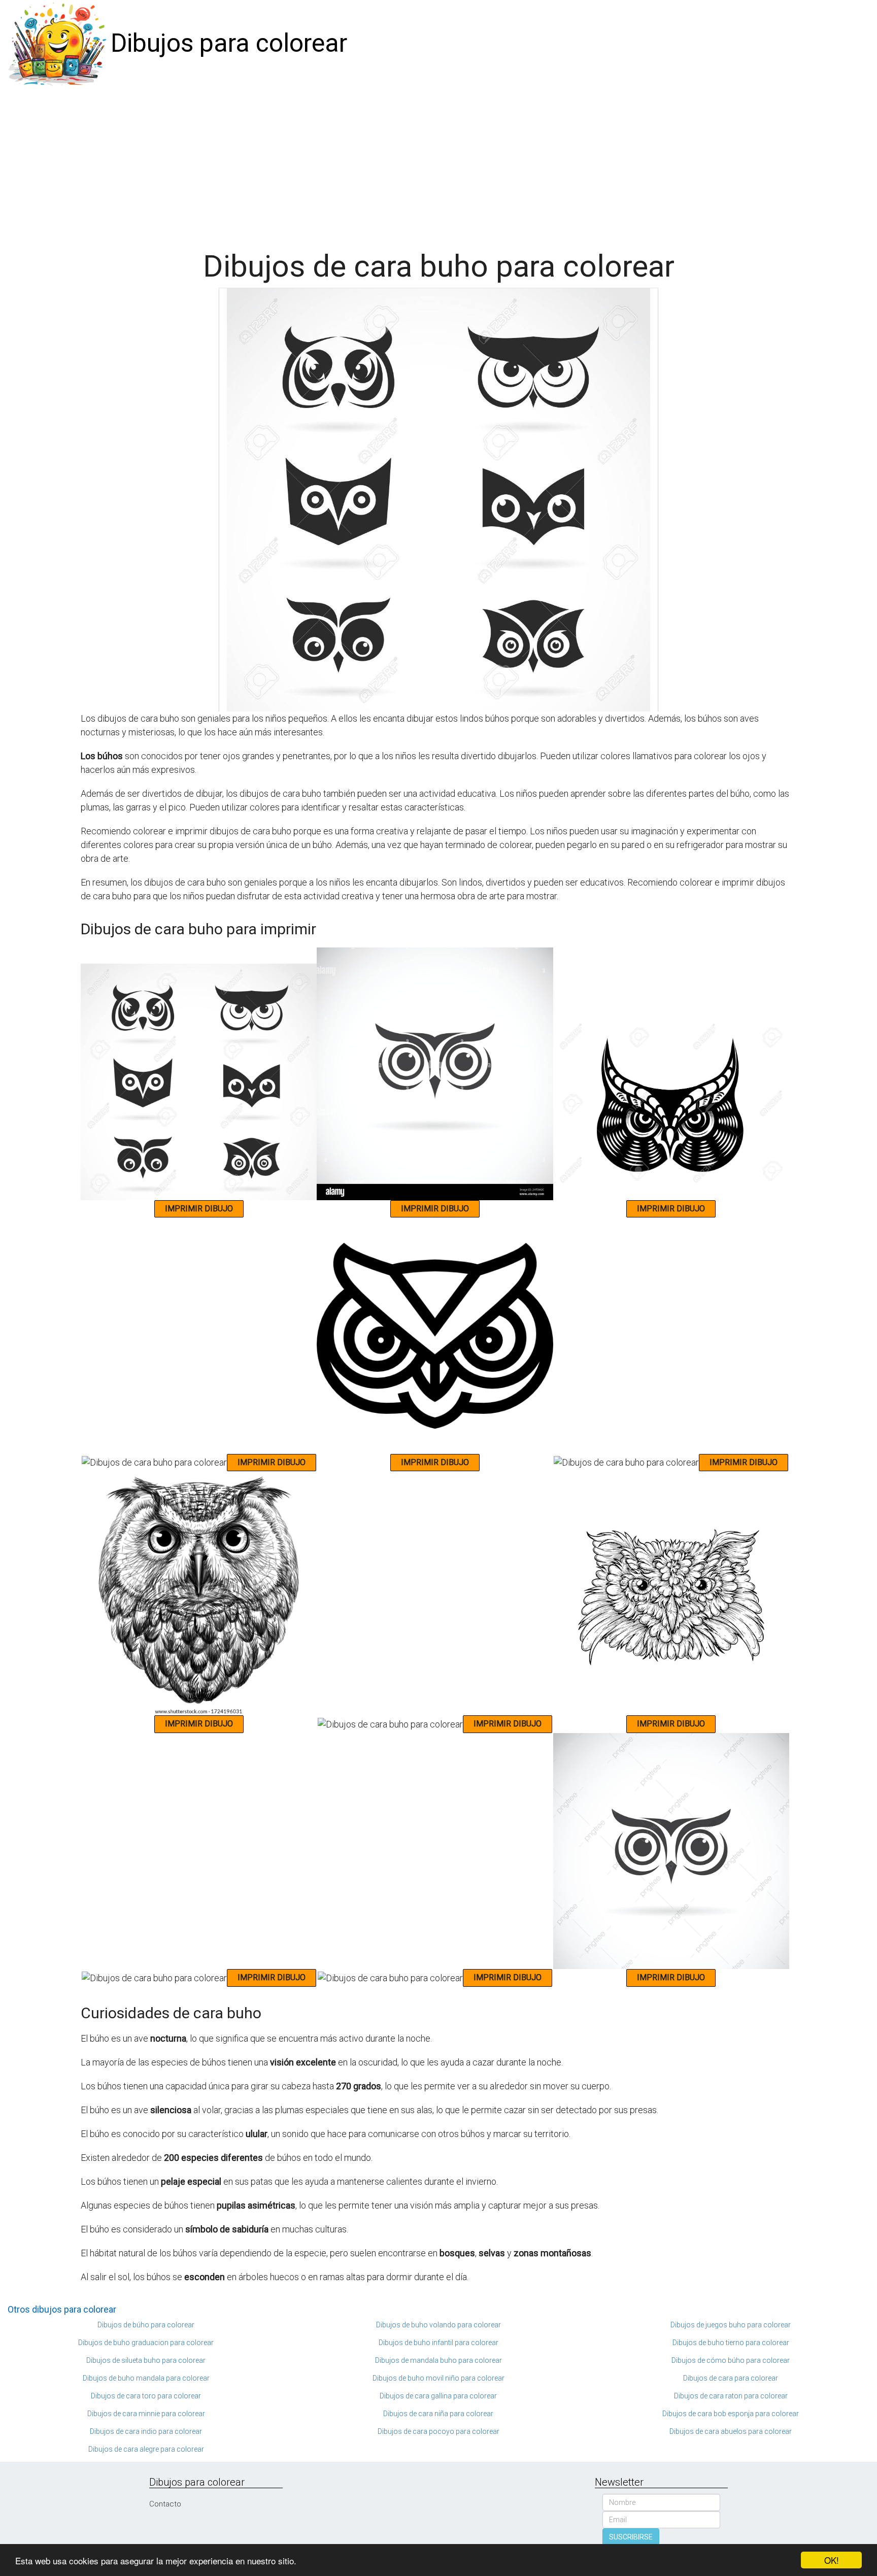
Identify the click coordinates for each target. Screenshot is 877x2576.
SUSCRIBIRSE (631, 2537)
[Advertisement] (438, 163)
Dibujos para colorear (229, 43)
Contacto (165, 2504)
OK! (832, 2560)
